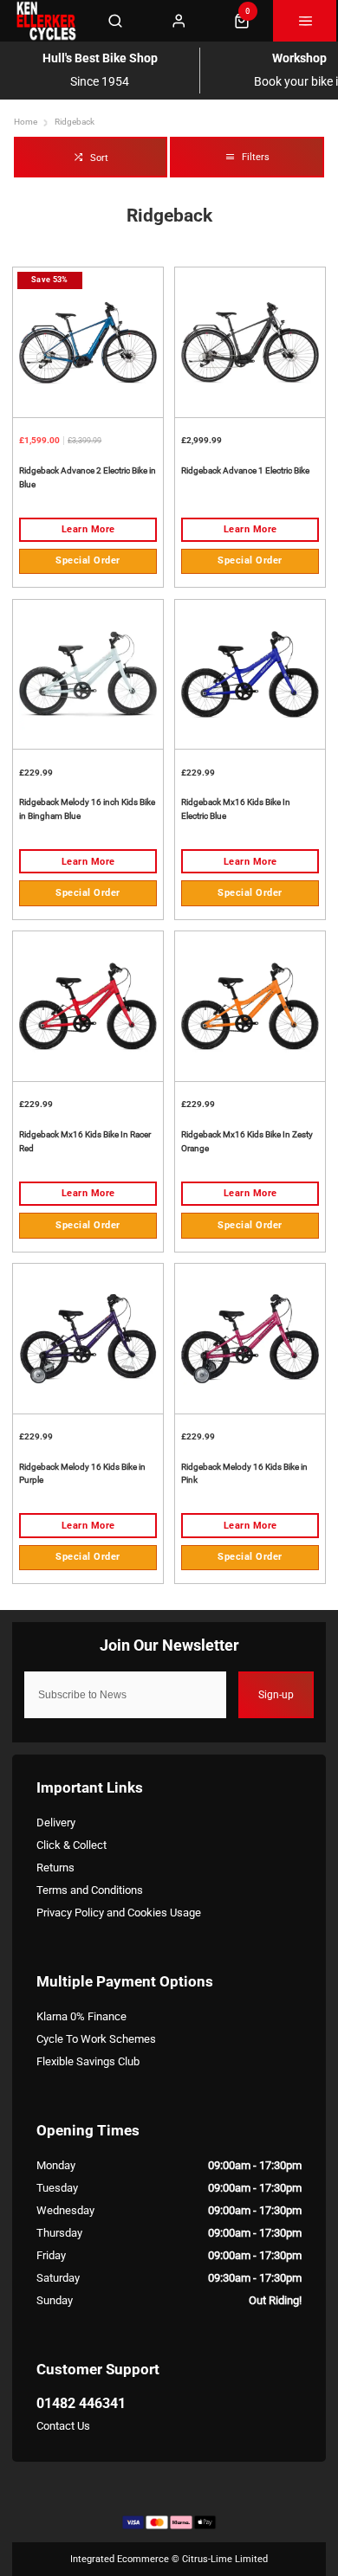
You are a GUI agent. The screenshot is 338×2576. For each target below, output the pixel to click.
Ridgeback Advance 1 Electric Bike (245, 470)
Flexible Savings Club (88, 2061)
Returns (55, 1868)
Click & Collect (71, 1845)
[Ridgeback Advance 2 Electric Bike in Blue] (88, 342)
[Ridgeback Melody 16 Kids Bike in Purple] (88, 1338)
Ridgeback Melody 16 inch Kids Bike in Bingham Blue (87, 809)
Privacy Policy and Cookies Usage (119, 1913)
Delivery (56, 1823)
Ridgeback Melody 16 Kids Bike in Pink (244, 1474)
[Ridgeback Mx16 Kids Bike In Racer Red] (88, 1006)
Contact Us (63, 2426)
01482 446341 (81, 2403)
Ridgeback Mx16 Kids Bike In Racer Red (85, 1141)
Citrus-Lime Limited (225, 2559)
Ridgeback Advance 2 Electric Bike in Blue (88, 477)
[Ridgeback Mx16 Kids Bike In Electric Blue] (250, 674)
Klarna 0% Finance (81, 2016)
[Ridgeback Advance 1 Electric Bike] (250, 342)
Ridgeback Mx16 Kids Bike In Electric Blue (236, 809)
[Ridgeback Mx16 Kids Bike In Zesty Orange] (250, 1006)
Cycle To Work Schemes (96, 2039)
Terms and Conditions (90, 1890)
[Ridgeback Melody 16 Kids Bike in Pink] (250, 1338)
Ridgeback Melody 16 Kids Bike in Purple (82, 1474)
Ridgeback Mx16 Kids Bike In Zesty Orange (247, 1141)
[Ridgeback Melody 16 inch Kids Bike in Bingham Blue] (88, 674)
